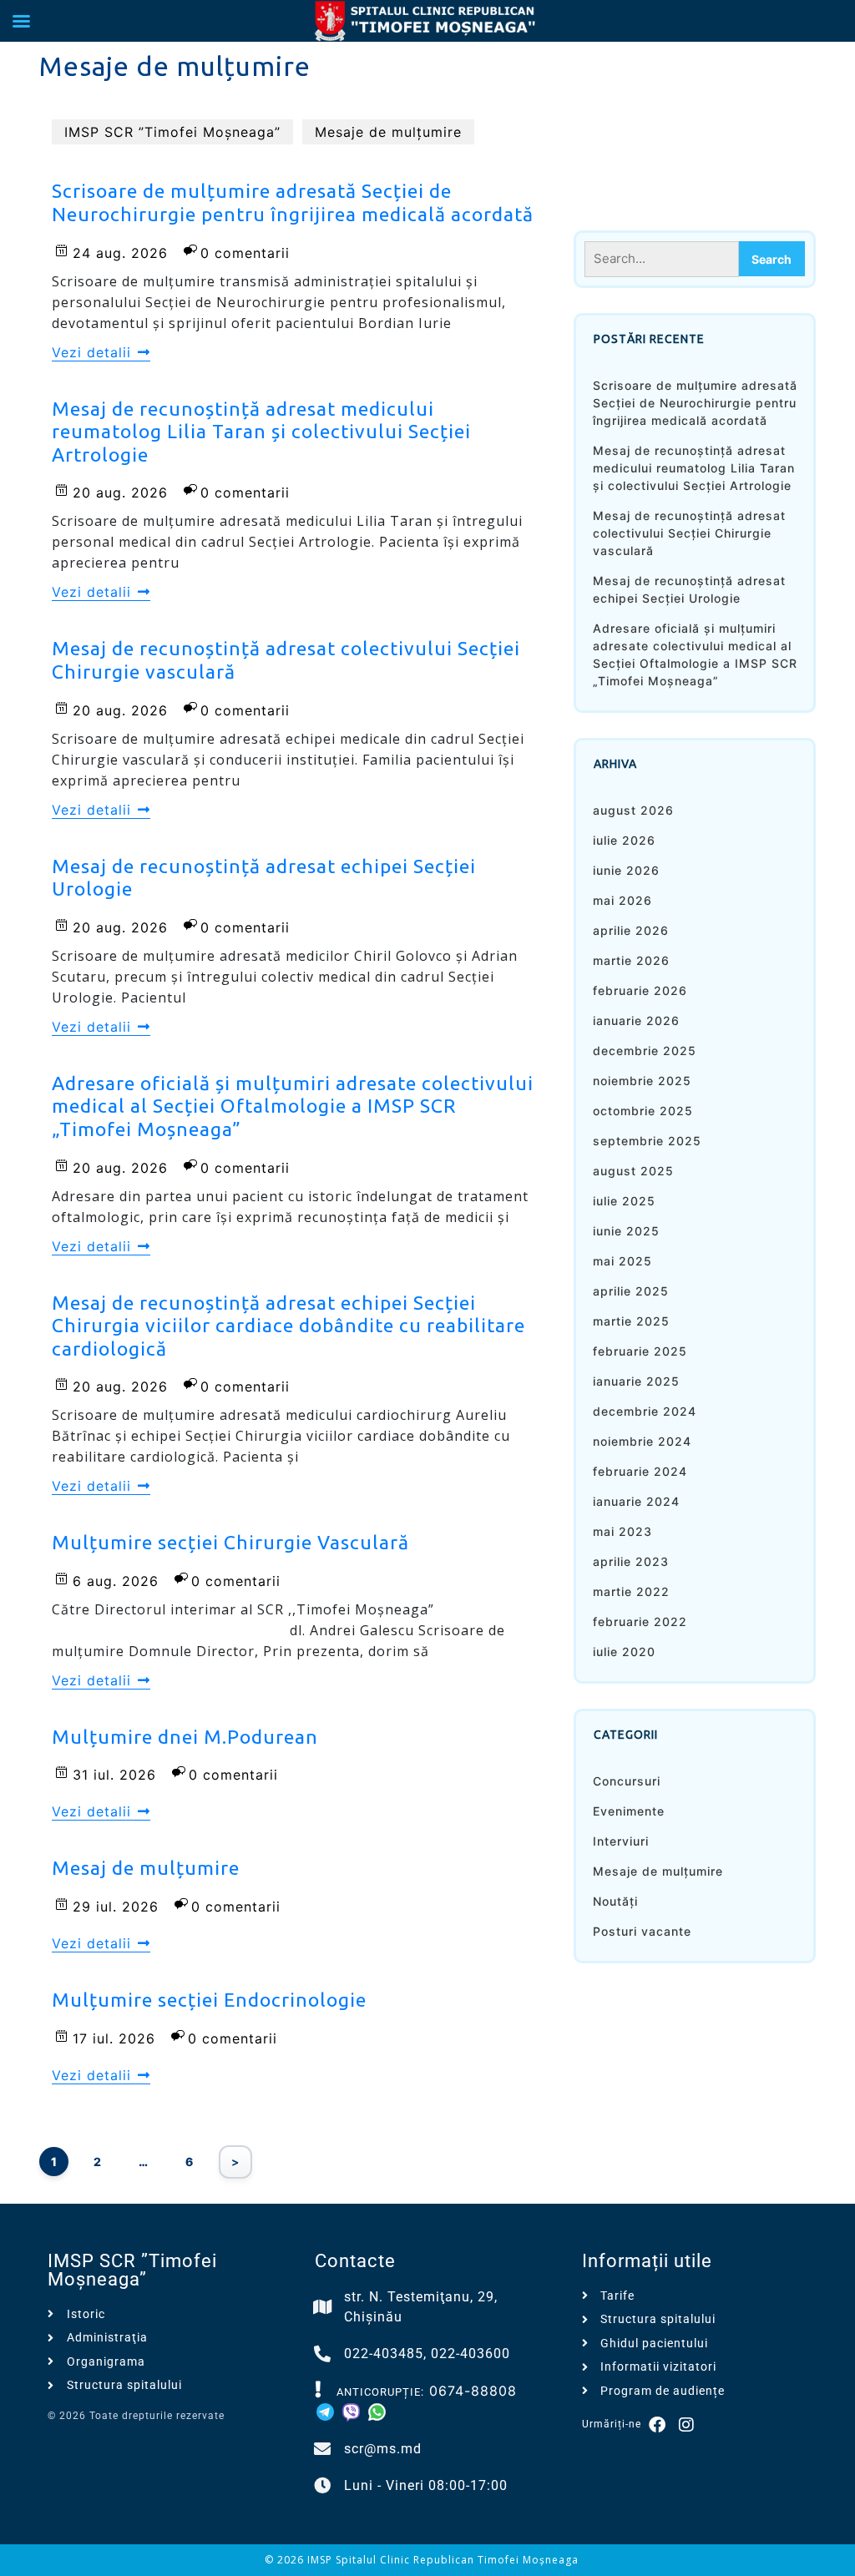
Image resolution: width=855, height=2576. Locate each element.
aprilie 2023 (631, 1561)
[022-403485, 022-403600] (323, 2354)
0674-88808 (473, 2391)
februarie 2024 (640, 1471)
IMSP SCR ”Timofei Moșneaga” (172, 132)
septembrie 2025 (647, 1141)
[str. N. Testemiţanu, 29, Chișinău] (323, 2307)
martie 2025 (631, 1321)
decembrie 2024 (645, 1411)
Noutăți (615, 1901)
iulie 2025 (624, 1201)
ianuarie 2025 (636, 1381)
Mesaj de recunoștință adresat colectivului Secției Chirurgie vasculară (689, 533)
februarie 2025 (640, 1351)
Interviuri (621, 1841)
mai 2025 (622, 1261)
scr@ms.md (383, 2449)
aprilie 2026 (631, 930)
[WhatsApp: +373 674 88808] (377, 2411)
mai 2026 (622, 900)
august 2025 (633, 1171)
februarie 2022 (640, 1621)
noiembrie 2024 (642, 1441)
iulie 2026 (624, 840)
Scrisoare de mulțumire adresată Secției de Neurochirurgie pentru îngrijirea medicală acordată (695, 403)
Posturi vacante (642, 1931)
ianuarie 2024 (636, 1501)
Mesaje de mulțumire (388, 132)
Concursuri (627, 1781)
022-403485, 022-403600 (427, 2354)
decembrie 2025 (645, 1051)
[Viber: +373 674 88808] (354, 2411)
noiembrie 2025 (642, 1081)
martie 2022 (631, 1591)
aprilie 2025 (631, 1291)
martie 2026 (631, 960)
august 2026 (633, 810)
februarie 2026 (640, 990)
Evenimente (629, 1811)
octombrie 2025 (643, 1111)
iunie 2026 (626, 870)
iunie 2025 (626, 1231)
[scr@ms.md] (323, 2449)
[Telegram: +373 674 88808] (328, 2411)
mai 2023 (622, 1531)
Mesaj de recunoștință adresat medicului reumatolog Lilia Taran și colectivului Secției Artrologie (694, 468)
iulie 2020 (624, 1652)
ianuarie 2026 (636, 1020)
